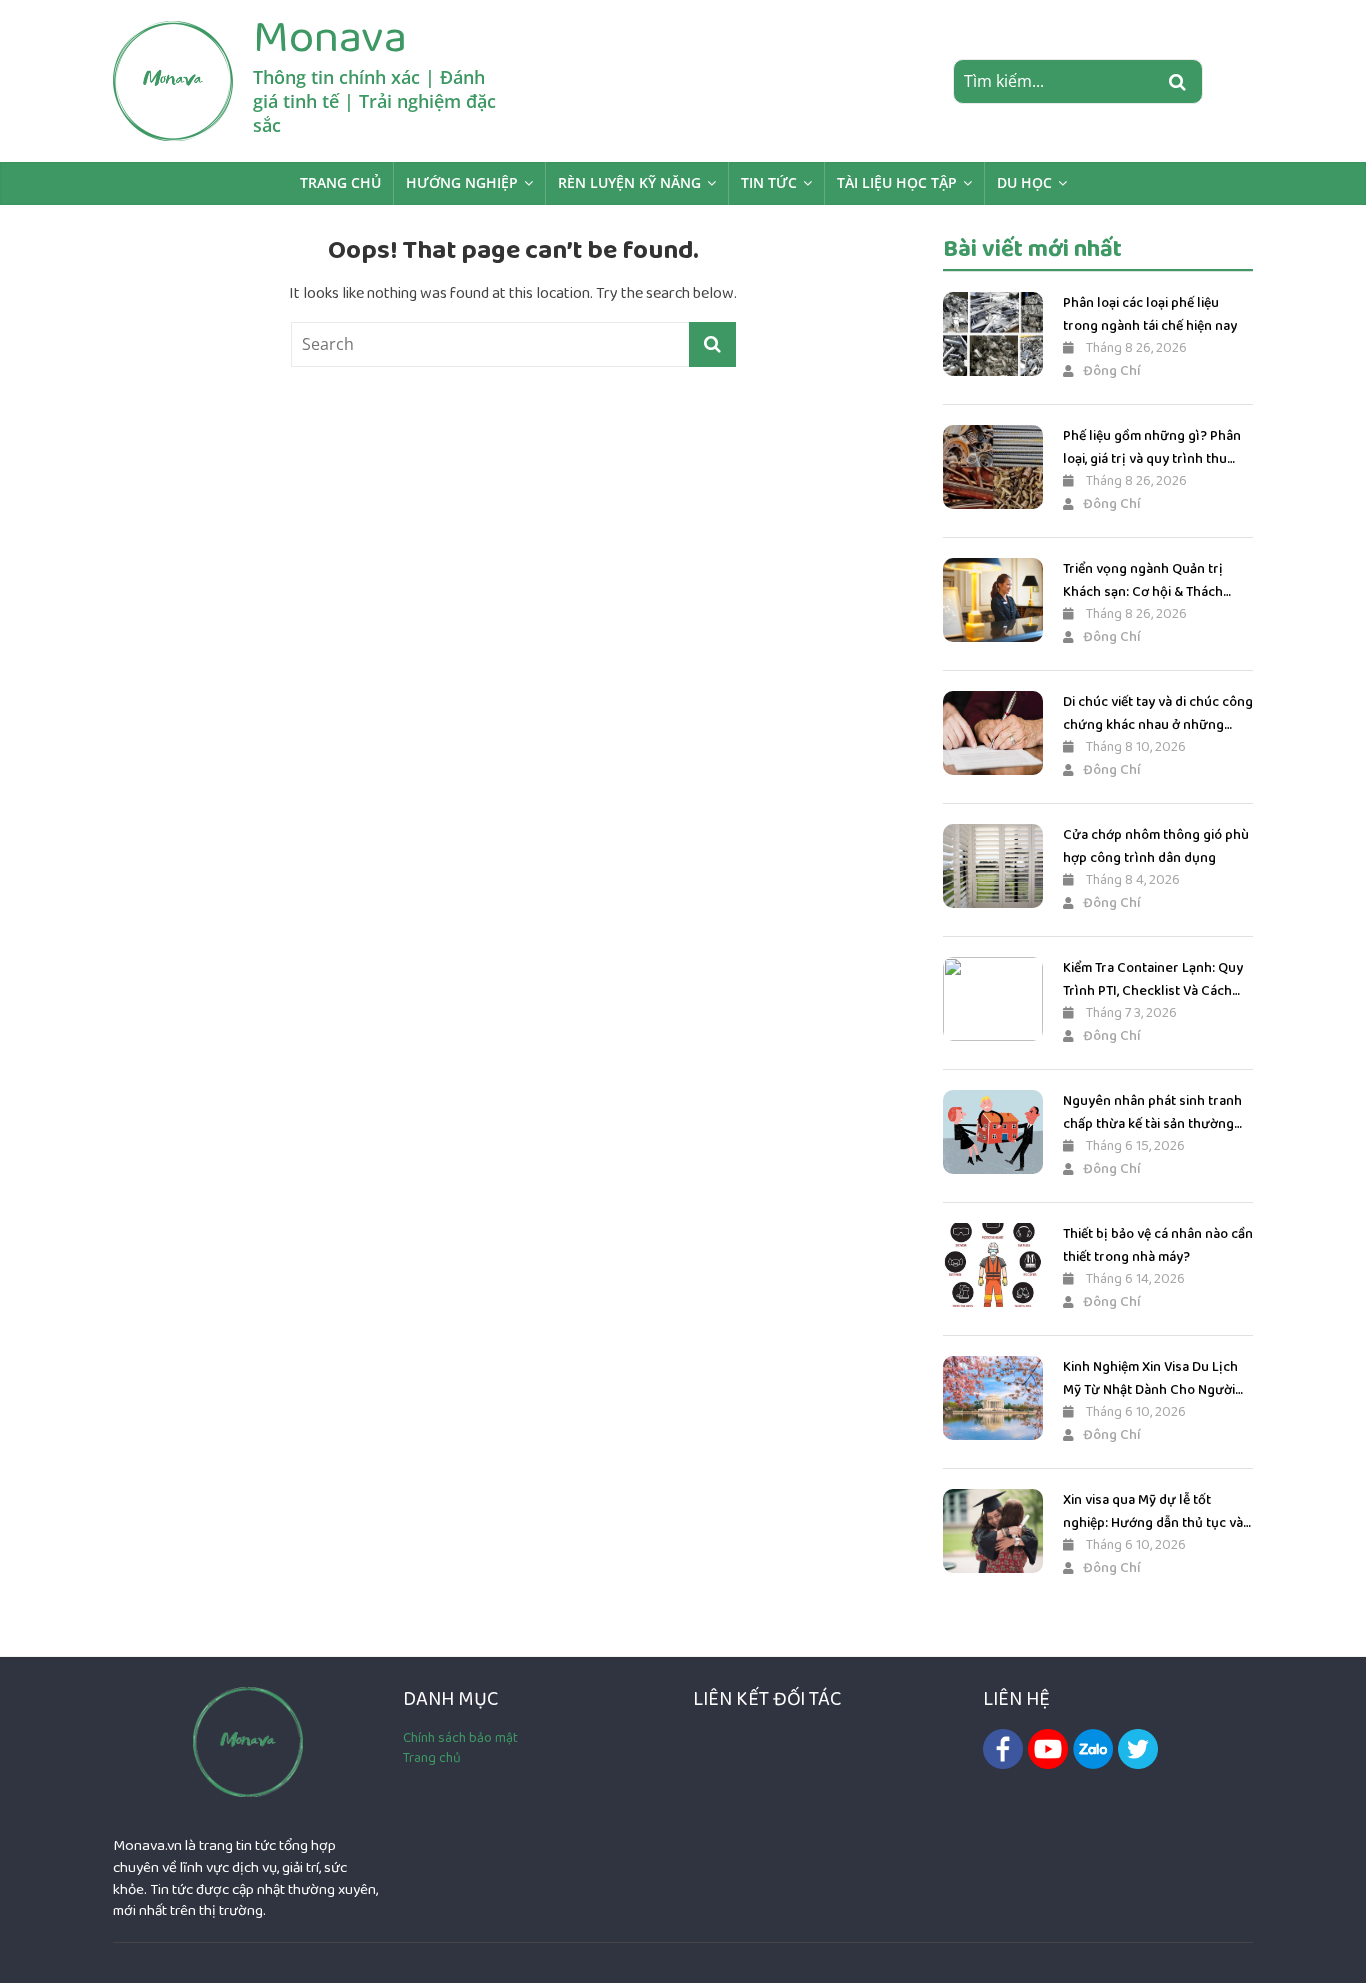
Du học (1024, 182)
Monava (330, 37)
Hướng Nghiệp (462, 182)
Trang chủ (340, 182)
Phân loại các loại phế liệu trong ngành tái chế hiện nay (1150, 314)
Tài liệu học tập (897, 182)
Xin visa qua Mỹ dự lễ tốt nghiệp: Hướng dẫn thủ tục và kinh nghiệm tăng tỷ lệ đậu (1153, 1511)
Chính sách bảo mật (460, 1738)
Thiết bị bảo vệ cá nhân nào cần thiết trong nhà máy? (1158, 1245)
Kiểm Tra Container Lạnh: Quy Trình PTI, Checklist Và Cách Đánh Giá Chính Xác (1153, 979)
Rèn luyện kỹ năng (629, 182)
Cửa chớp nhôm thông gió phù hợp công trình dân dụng (1156, 846)
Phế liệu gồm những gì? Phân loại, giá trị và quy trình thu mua (1152, 447)
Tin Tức (769, 182)
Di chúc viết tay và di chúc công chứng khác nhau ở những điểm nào (1158, 713)
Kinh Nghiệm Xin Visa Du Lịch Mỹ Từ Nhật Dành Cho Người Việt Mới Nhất (1150, 1378)
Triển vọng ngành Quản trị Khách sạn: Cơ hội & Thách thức (1143, 580)
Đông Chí (1112, 371)
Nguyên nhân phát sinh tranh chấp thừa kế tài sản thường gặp (1152, 1112)
